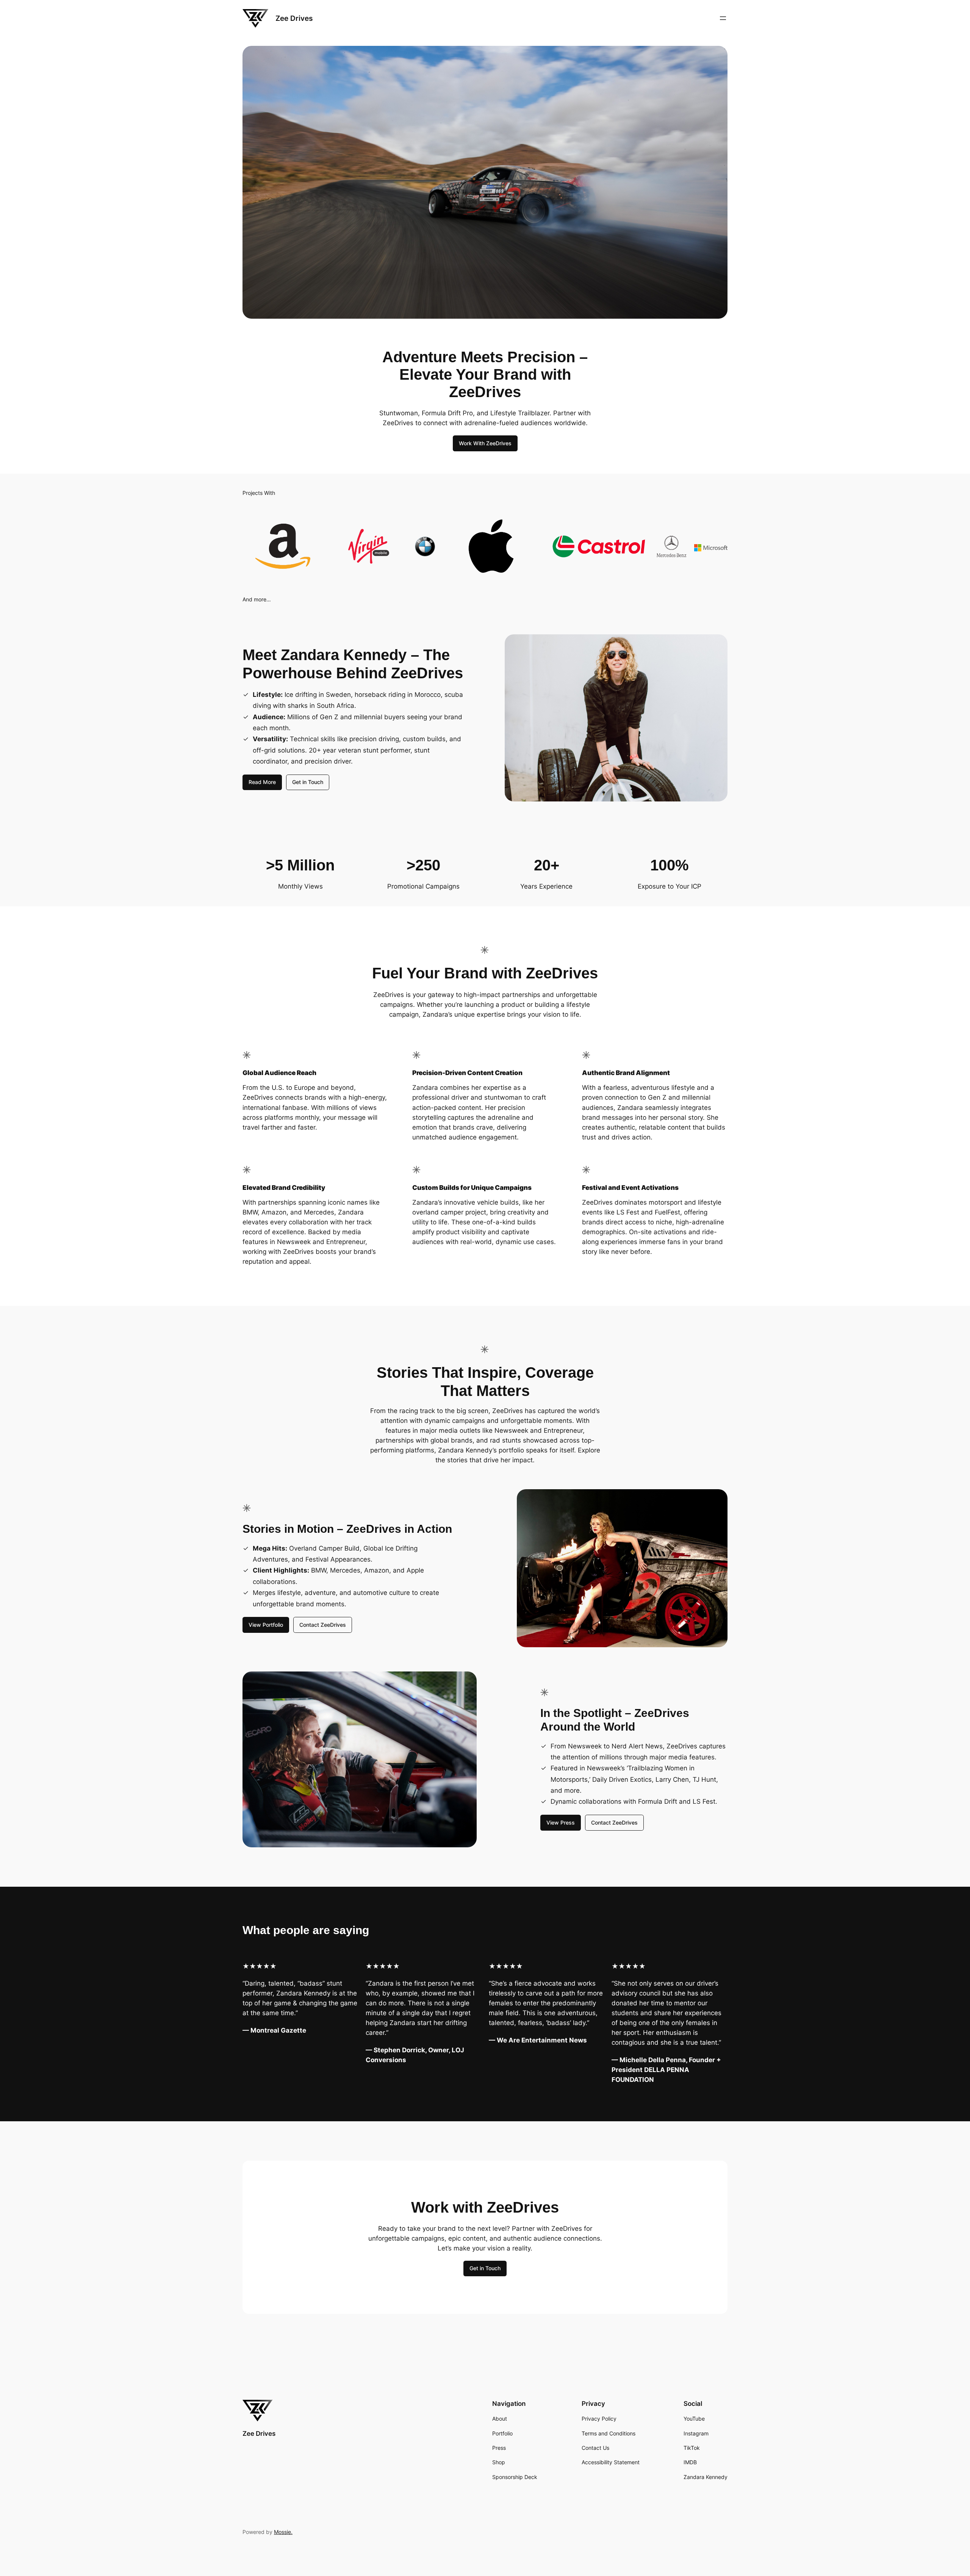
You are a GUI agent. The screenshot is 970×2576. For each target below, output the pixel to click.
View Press (561, 1822)
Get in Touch (308, 782)
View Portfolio (266, 1625)
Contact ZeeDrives (323, 1625)
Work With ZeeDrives (485, 443)
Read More (262, 782)
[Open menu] (723, 18)
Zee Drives (294, 18)
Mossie (282, 2532)
